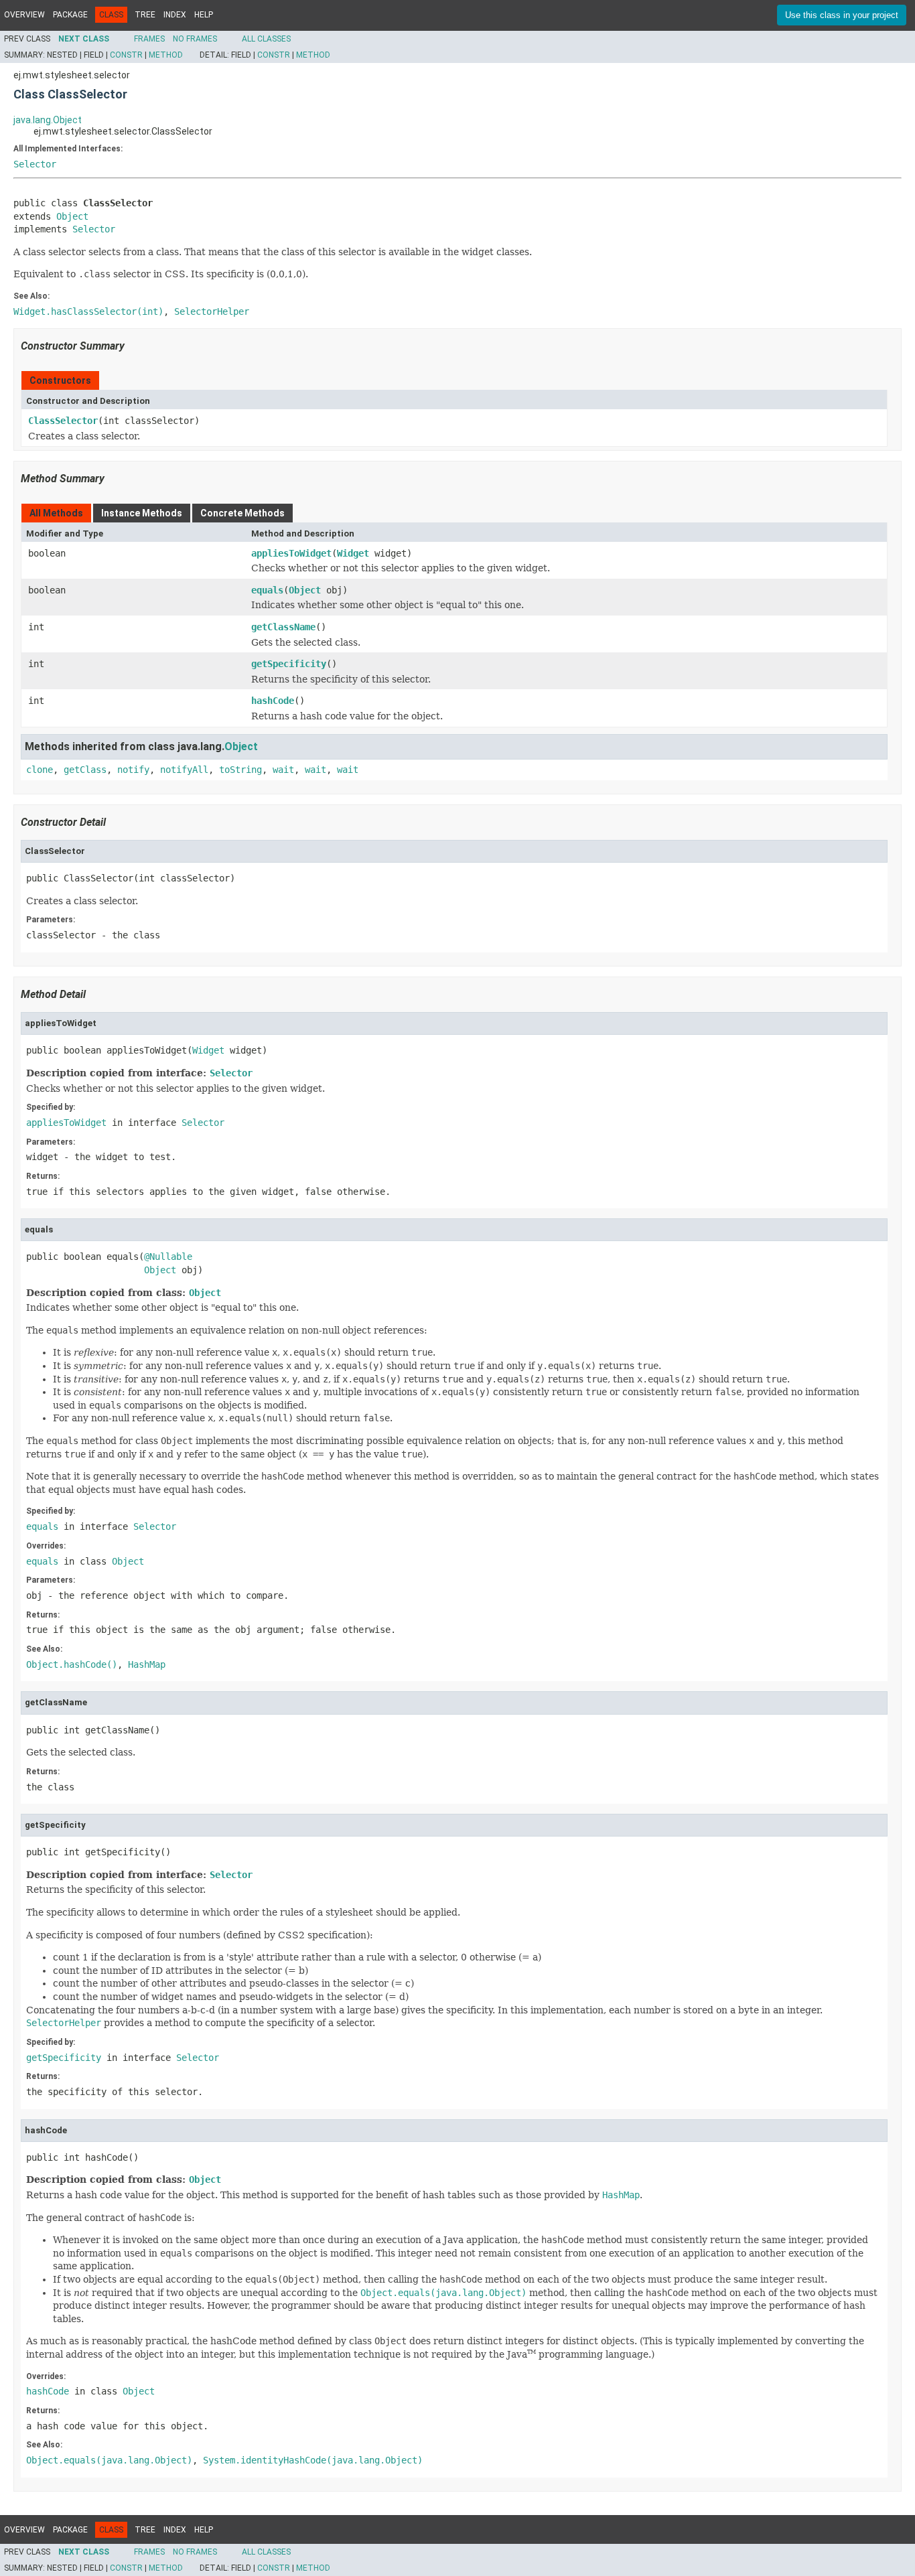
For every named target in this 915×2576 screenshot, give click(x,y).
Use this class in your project (842, 15)
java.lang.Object (48, 120)
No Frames (195, 39)
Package (70, 15)
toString (240, 770)
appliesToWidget (291, 553)
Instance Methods (142, 513)
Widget (353, 553)
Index (175, 15)
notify (133, 770)
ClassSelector (63, 421)
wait (283, 770)
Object (72, 216)
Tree (145, 15)
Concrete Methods (242, 513)
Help (204, 15)
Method (166, 55)
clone (40, 770)
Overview (24, 15)
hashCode (273, 701)
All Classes (266, 39)
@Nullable (168, 1257)
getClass (85, 770)
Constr (126, 55)
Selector (35, 164)
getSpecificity (289, 664)
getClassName (283, 627)
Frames (149, 39)
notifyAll (184, 770)
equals (267, 590)
